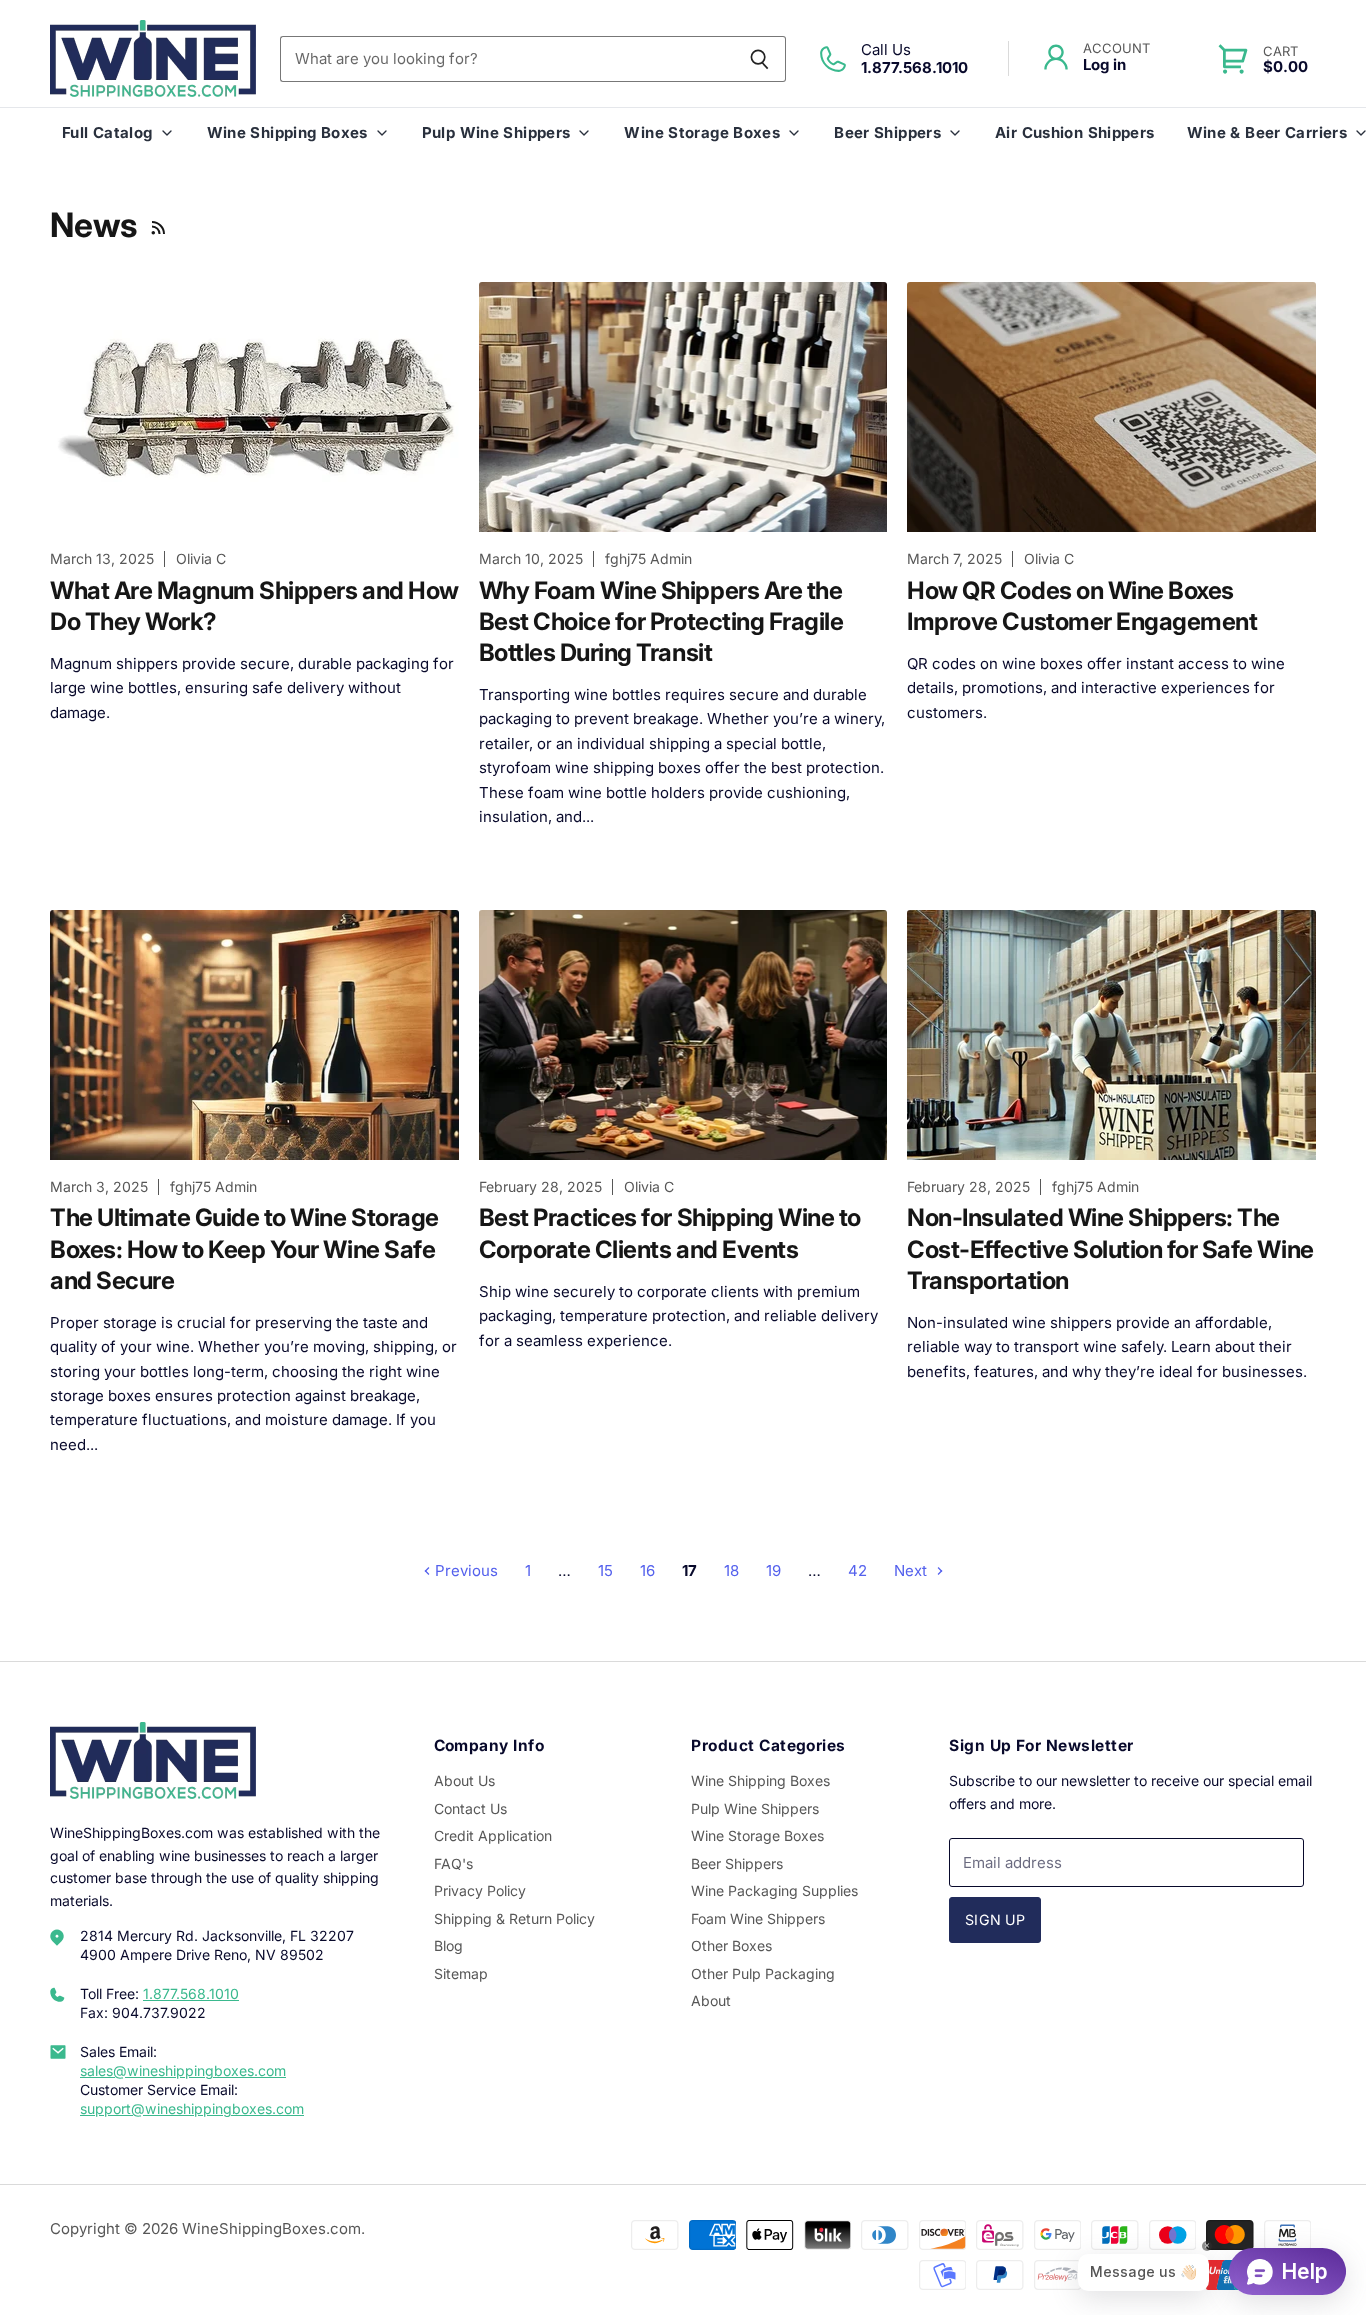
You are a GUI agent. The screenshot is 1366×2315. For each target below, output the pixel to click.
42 (857, 1570)
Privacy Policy (480, 1890)
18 (731, 1570)
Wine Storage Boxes (702, 132)
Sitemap (461, 1973)
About (711, 2000)
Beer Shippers (887, 132)
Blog (448, 1945)
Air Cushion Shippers (1075, 132)
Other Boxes (731, 1945)
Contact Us (470, 1808)
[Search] (759, 59)
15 (605, 1570)
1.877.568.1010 (191, 1993)
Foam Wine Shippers (758, 1918)
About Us (464, 1780)
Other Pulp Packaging (763, 1973)
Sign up (995, 1919)
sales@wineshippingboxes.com (183, 2070)
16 (647, 1570)
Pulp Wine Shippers (496, 132)
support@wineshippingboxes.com (192, 2108)
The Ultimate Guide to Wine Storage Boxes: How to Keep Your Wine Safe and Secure (244, 1248)
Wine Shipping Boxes (287, 132)
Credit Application (493, 1835)
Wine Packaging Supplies (774, 1890)
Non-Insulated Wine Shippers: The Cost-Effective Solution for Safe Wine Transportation (1110, 1248)
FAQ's (453, 1863)
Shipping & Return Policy (514, 1918)
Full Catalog (107, 132)
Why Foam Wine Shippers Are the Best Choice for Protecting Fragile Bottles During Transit (661, 621)
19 (773, 1570)
